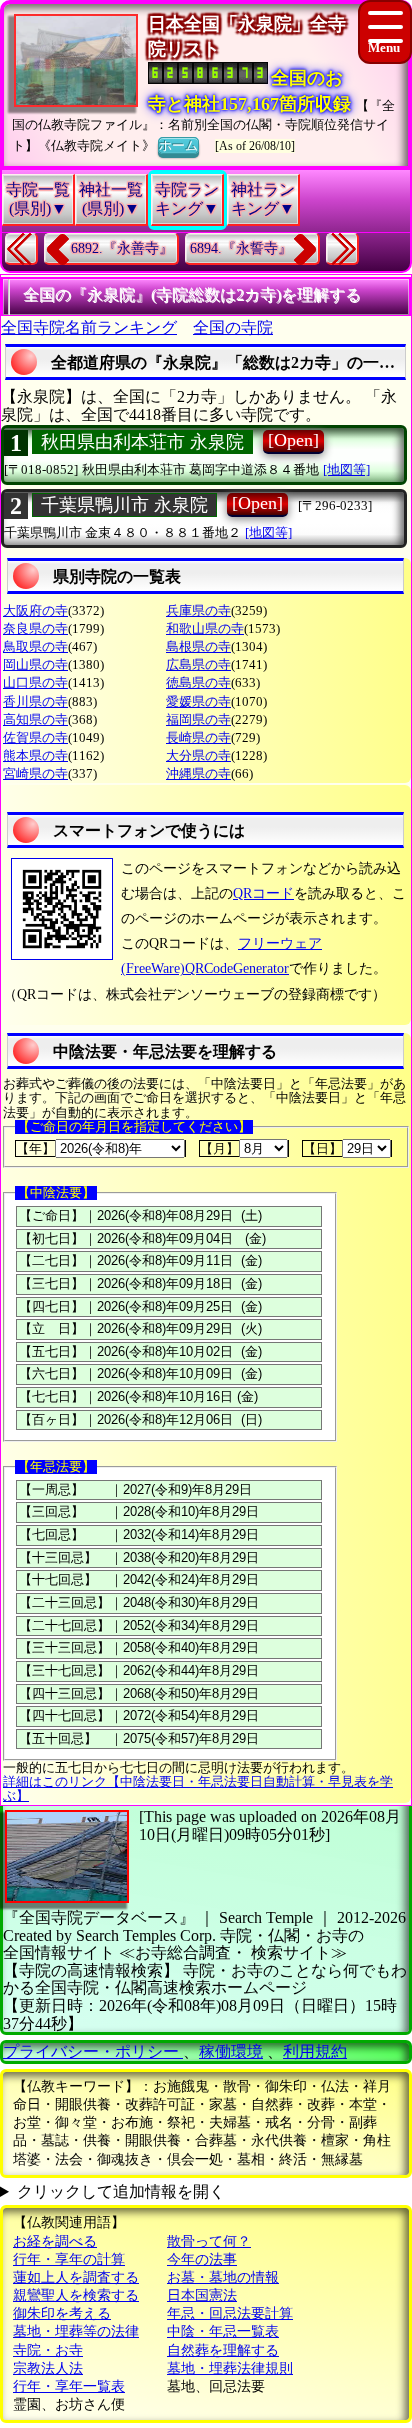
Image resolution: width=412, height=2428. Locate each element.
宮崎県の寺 (35, 773)
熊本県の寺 (35, 755)
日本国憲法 (202, 2295)
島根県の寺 (198, 646)
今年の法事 (202, 2259)
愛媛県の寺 (198, 701)
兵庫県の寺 (198, 610)
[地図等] (346, 469)
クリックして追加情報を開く (121, 2191)
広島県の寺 (198, 664)
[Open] (293, 440)
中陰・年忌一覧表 (223, 2331)
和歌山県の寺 (205, 628)
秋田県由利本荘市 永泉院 (142, 442)
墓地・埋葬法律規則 (230, 2368)
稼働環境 (231, 2051)
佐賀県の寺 (35, 737)
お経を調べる (55, 2241)
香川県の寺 (35, 701)
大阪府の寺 (35, 610)
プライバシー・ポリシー (93, 2051)
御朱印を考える (62, 2313)
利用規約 (315, 2051)
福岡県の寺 (198, 719)
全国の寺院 (233, 327)
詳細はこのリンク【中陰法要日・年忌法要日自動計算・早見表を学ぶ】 (198, 1788)
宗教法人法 (48, 2368)
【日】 (322, 1148)
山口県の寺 (35, 682)
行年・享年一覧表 (69, 2386)
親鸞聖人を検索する (76, 2295)
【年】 (35, 1148)
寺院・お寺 (48, 2350)
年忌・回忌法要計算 (230, 2313)
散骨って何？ (209, 2241)
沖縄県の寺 (198, 773)
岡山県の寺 (35, 664)
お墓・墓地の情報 (223, 2277)
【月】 (219, 1148)
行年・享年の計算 (69, 2259)
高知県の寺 (35, 719)
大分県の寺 (198, 755)
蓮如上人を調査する (76, 2277)
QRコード (263, 893)
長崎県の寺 (198, 737)
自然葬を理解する (223, 2350)
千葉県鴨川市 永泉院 (124, 505)
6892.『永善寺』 (122, 248)
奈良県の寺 (35, 628)
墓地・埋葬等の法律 (76, 2331)
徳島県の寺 (198, 682)
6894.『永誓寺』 (241, 248)
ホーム (178, 145)
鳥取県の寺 (35, 646)
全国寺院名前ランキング (89, 327)
